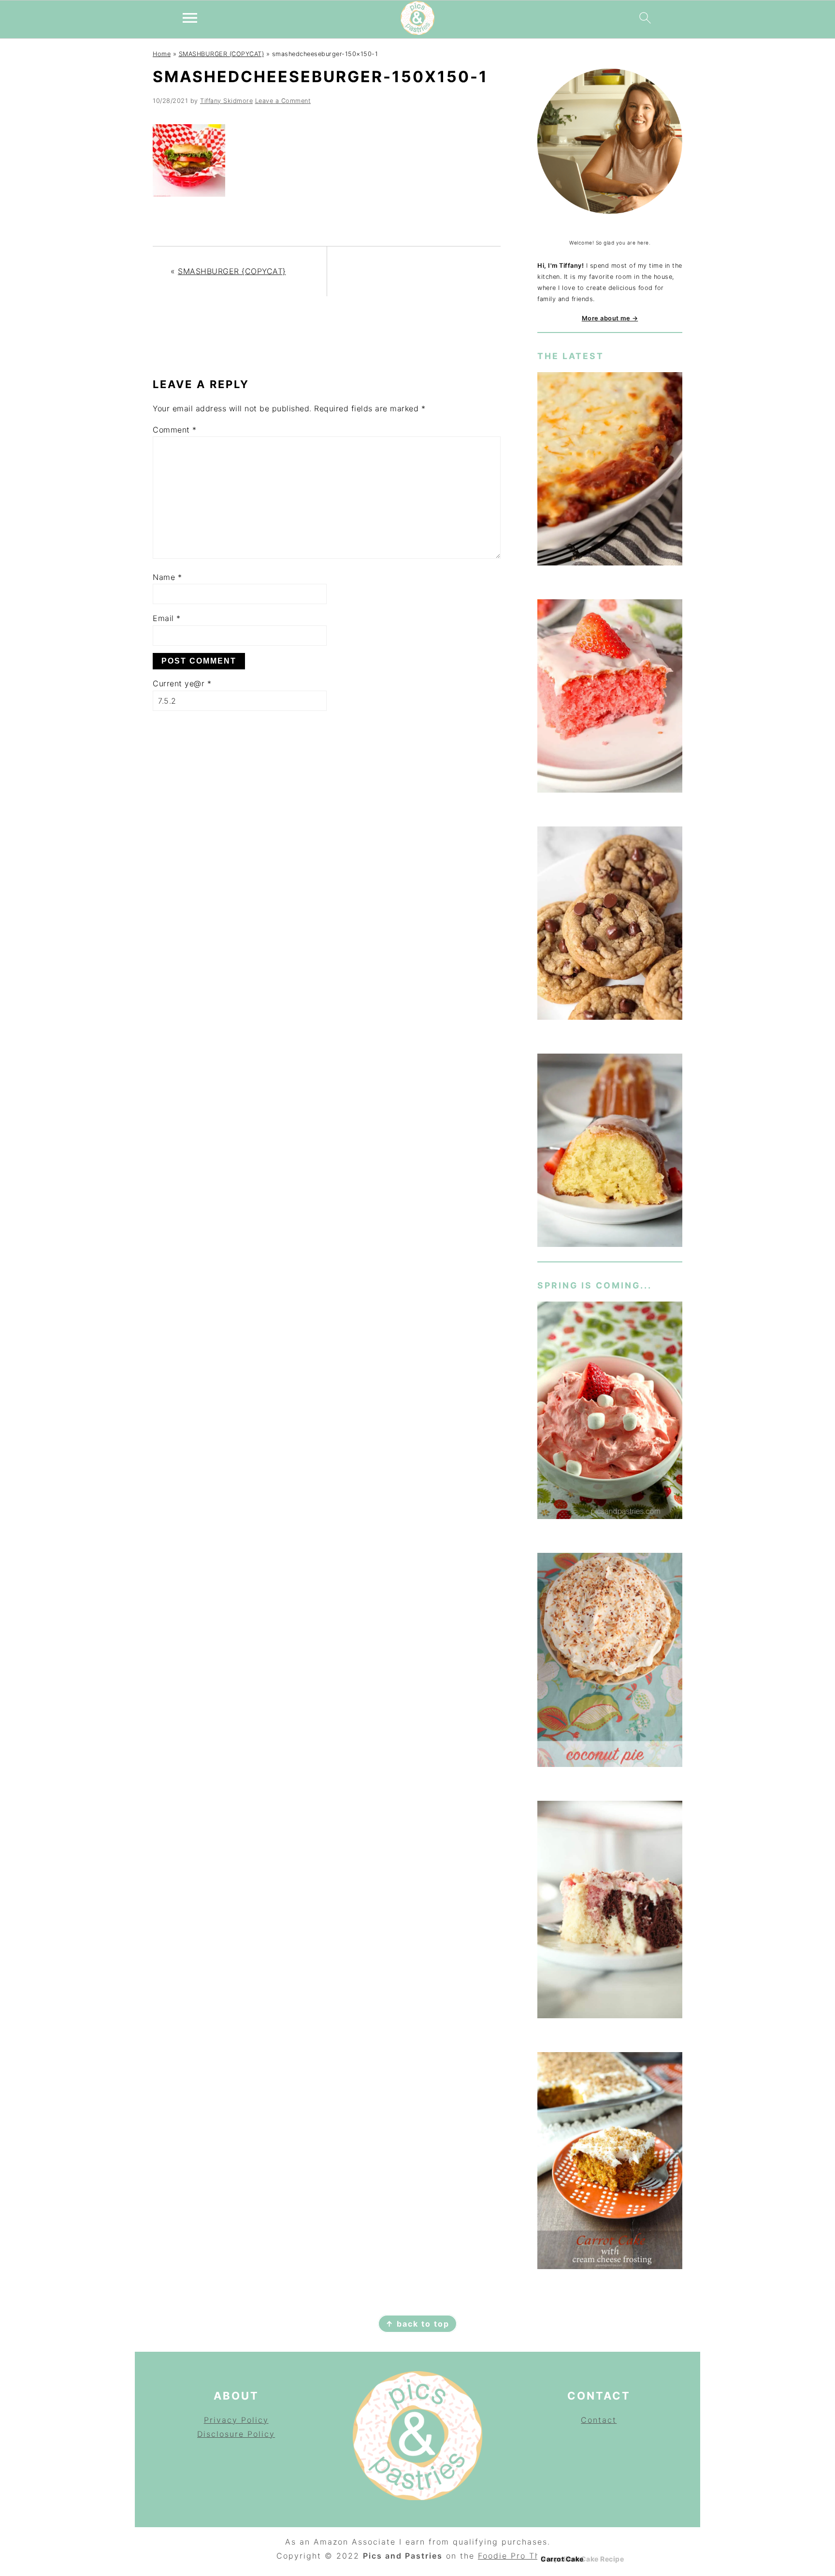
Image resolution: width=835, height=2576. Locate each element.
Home (162, 54)
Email (167, 618)
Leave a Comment (283, 101)
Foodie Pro (504, 2556)
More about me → (610, 318)
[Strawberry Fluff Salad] (610, 1412)
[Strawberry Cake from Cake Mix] (610, 698)
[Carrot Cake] (610, 2163)
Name (167, 577)
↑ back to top (417, 2324)
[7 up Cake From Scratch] (610, 1152)
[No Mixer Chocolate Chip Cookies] (610, 925)
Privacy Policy (236, 2420)
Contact (599, 2420)
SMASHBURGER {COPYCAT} (222, 54)
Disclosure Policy (236, 2434)
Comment (175, 430)
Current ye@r (182, 683)
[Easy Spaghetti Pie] (610, 470)
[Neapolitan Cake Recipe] (610, 1911)
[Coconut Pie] (610, 1662)
